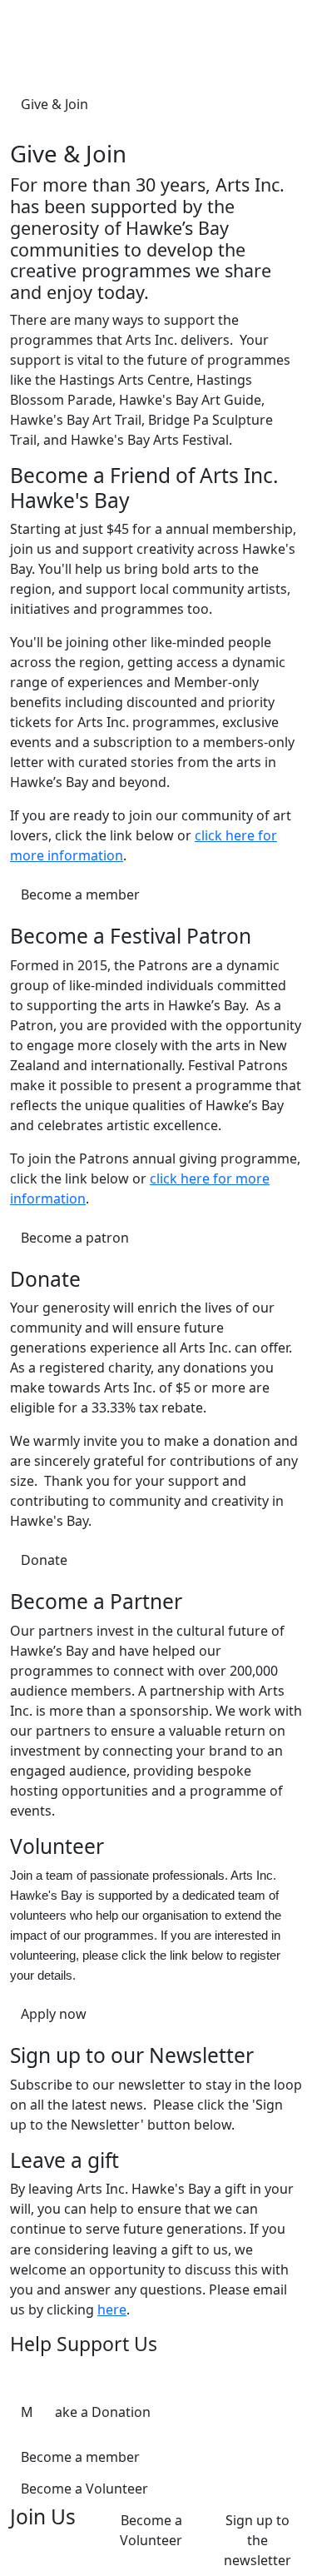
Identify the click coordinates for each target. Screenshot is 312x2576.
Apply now (54, 2014)
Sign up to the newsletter (258, 2540)
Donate (44, 1560)
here (112, 2309)
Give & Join (54, 104)
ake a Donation (103, 2412)
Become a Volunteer (84, 2489)
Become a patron (75, 1238)
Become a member (80, 894)
